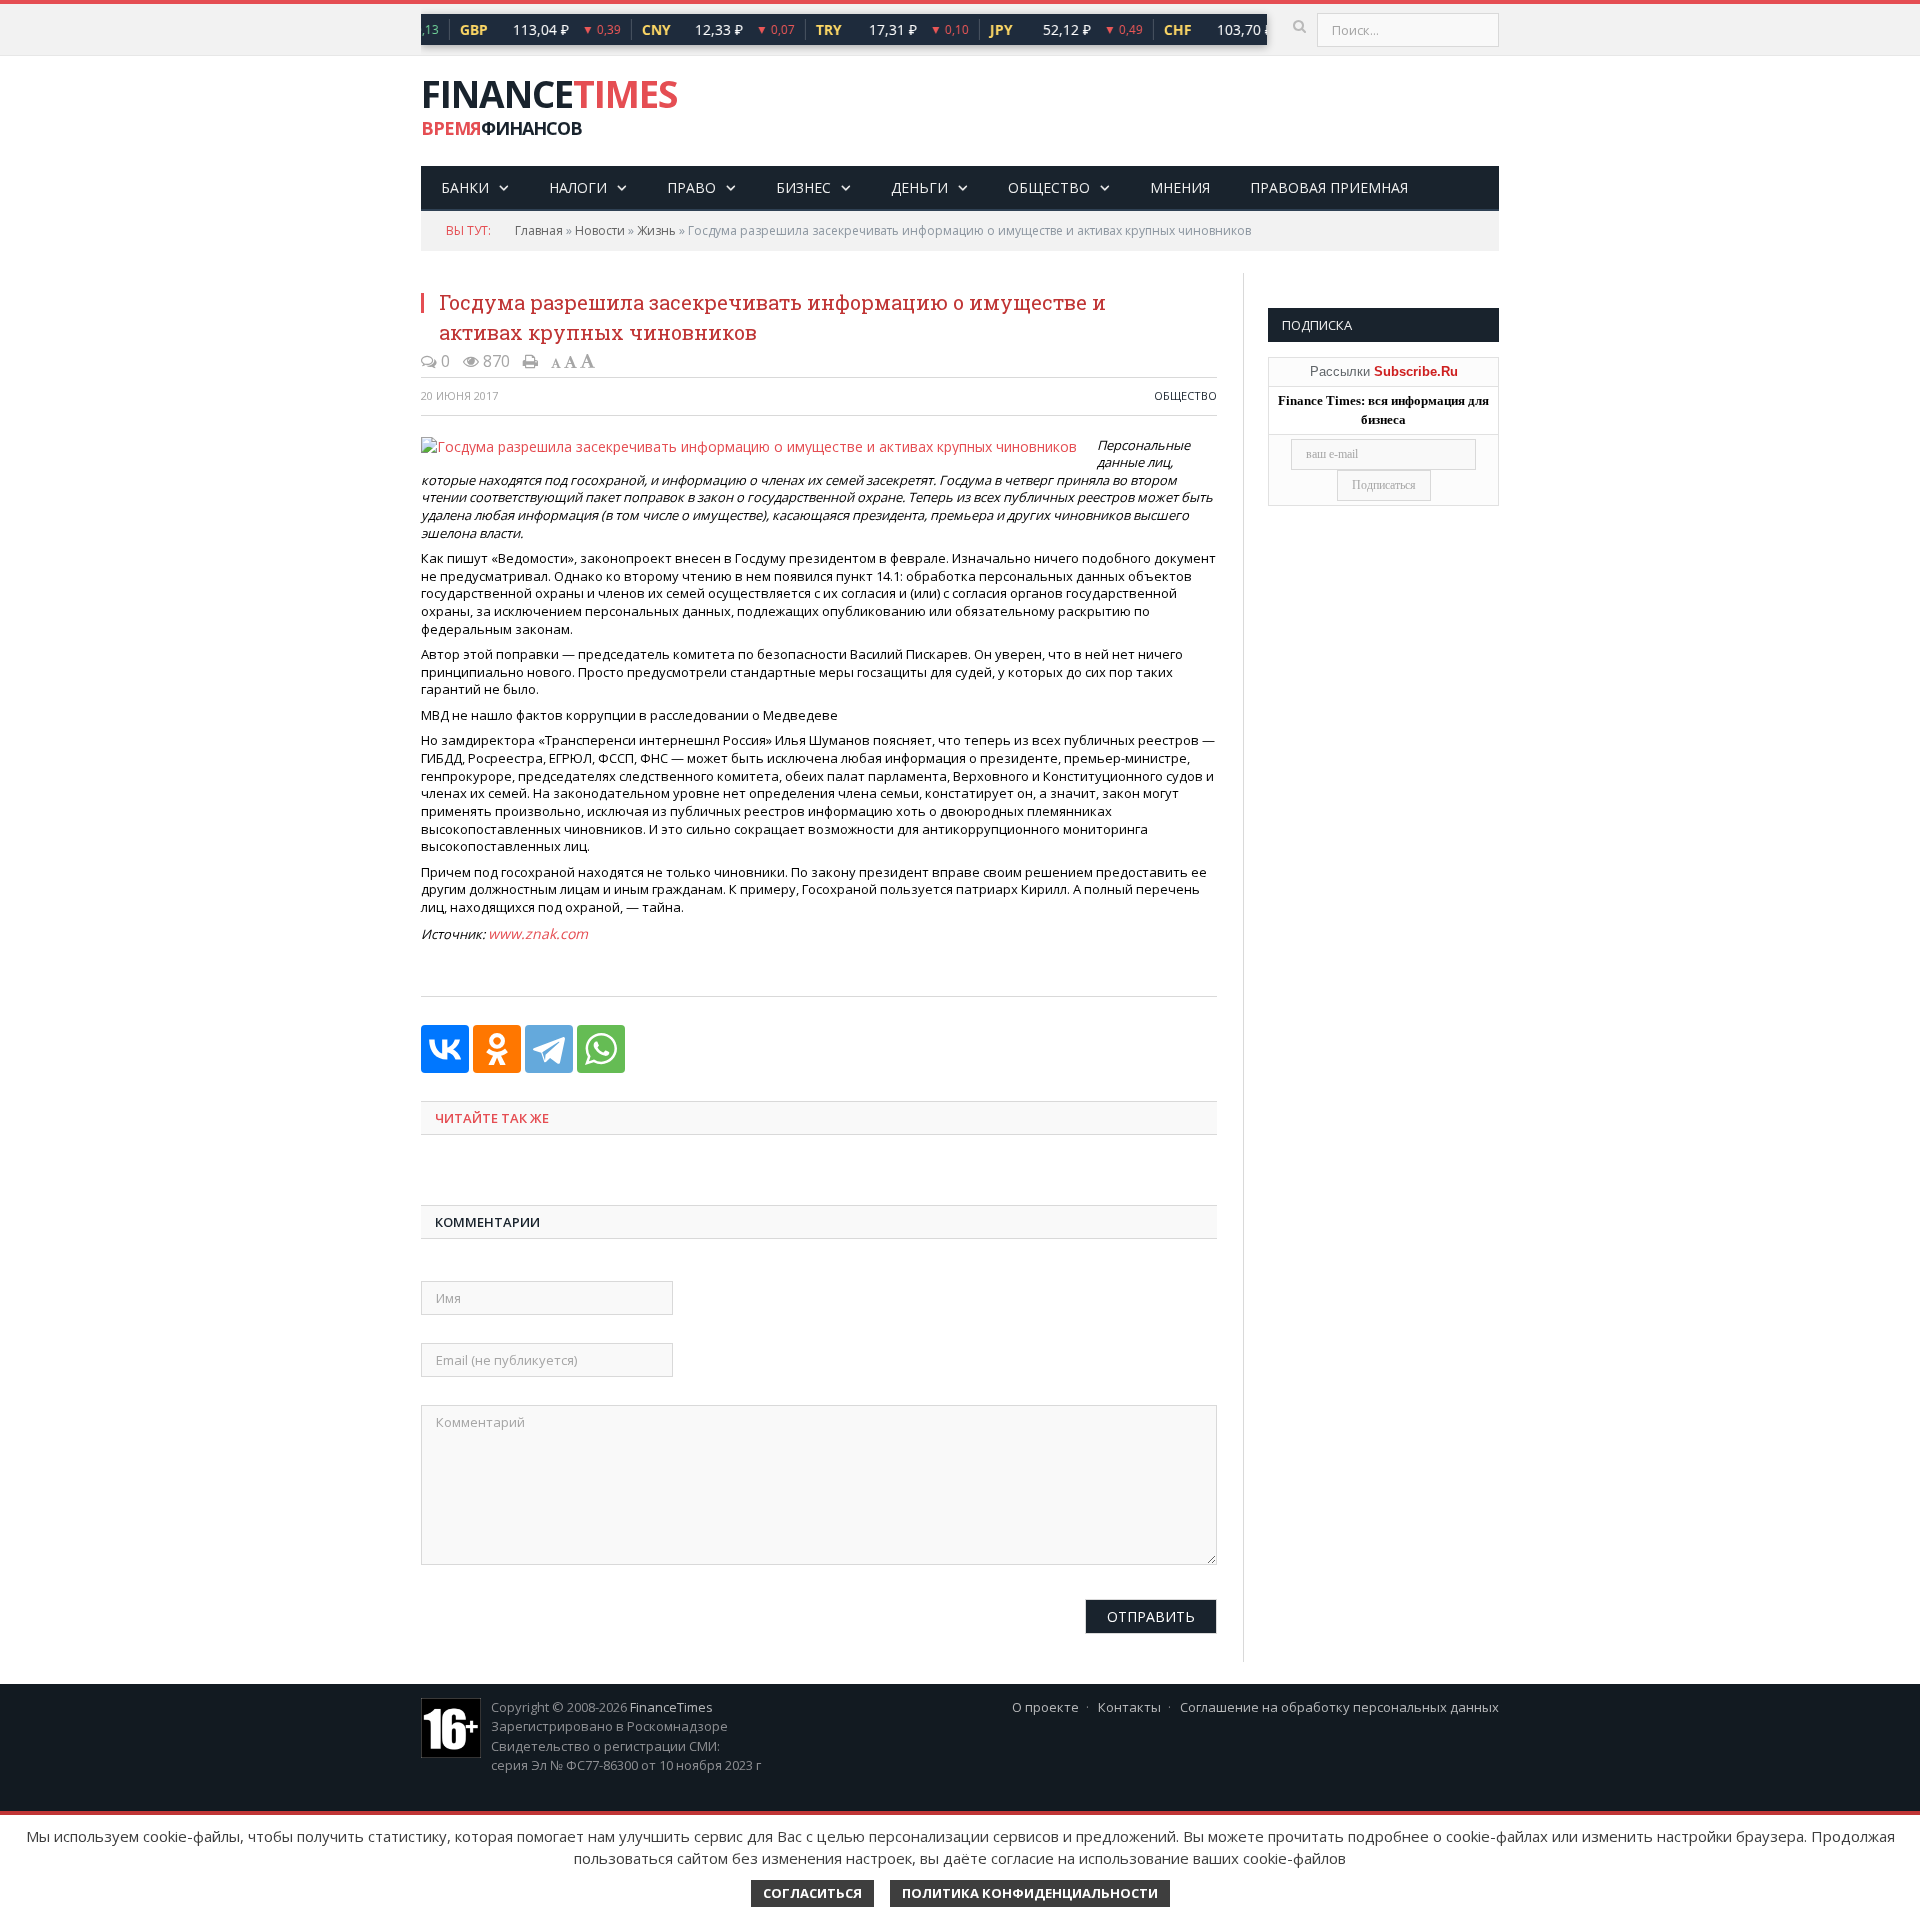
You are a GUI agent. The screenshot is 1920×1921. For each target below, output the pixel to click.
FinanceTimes (671, 1705)
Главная (539, 230)
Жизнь (656, 230)
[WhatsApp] (601, 1047)
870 (494, 361)
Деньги (919, 187)
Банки (465, 187)
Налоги (578, 187)
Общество (1049, 187)
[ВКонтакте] (445, 1047)
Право (691, 187)
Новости (600, 230)
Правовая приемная (1329, 187)
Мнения (1180, 187)
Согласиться (812, 1893)
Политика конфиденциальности (1030, 1893)
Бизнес (803, 187)
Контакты (1129, 1705)
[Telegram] (549, 1047)
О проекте (1045, 1705)
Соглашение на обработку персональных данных (1339, 1705)
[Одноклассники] (497, 1047)
